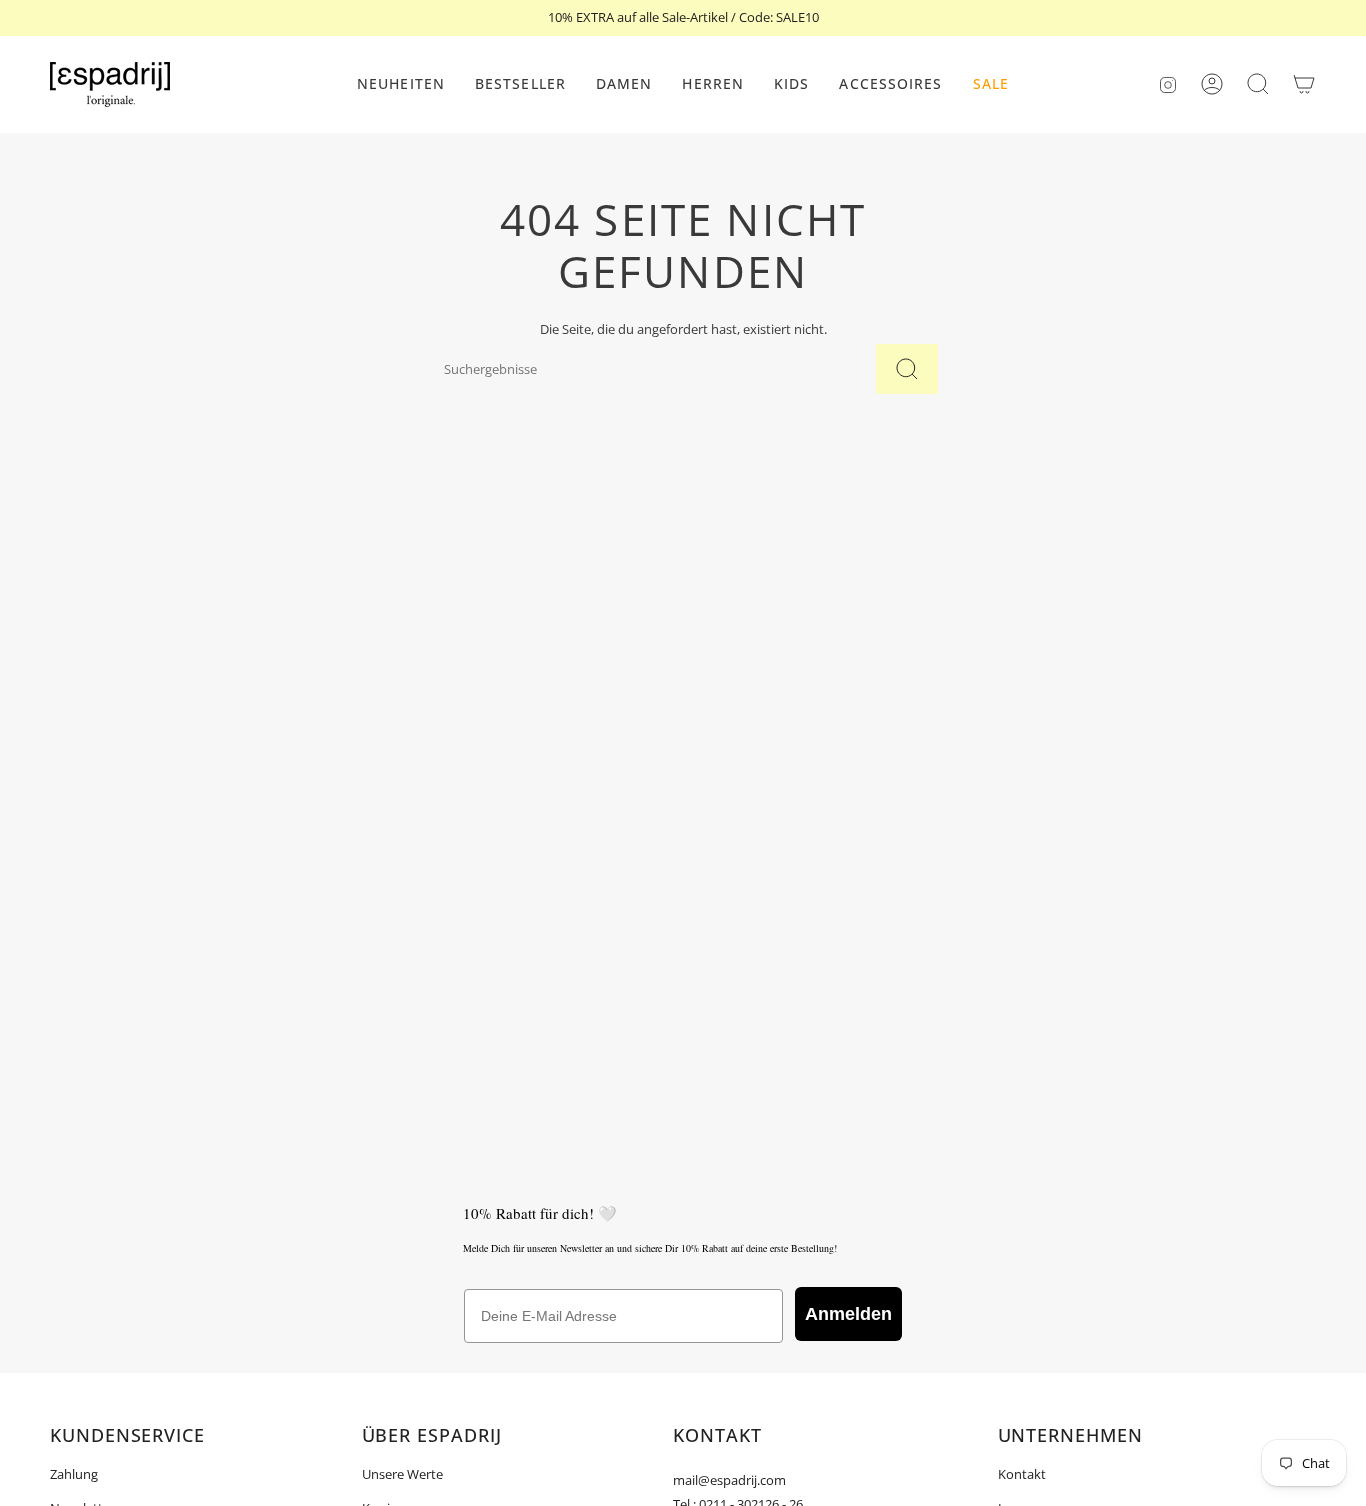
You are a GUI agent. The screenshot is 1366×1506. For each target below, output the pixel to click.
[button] (624, 84)
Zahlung (74, 1474)
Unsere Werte (402, 1474)
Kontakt (1022, 1474)
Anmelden (848, 1314)
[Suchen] (907, 369)
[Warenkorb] (1304, 84)
